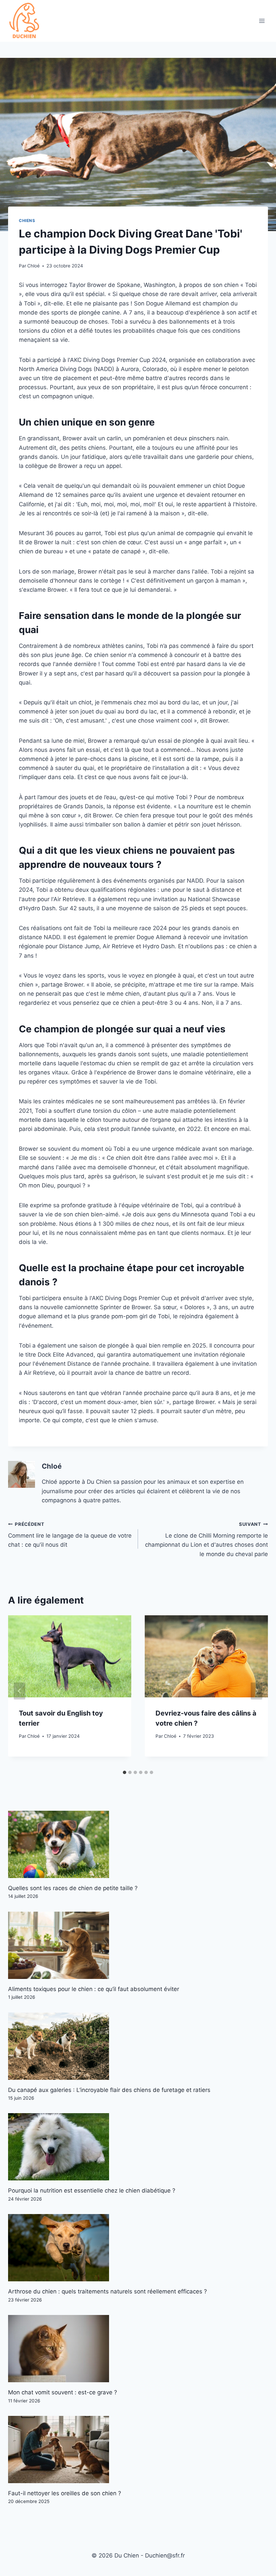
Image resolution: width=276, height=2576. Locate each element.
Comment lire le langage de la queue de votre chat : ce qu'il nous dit (70, 1535)
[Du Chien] (25, 21)
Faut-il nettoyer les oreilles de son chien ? (65, 2493)
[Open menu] (262, 21)
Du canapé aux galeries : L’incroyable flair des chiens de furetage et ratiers (109, 2090)
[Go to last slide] (20, 1691)
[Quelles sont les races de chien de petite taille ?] (138, 1844)
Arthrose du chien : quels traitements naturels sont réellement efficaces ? (108, 2291)
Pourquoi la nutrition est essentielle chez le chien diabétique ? (92, 2191)
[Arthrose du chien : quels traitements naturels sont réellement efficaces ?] (138, 2248)
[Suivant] (256, 1691)
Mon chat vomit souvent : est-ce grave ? (63, 2392)
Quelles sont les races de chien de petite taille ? (73, 1888)
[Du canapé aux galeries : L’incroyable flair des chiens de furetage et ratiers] (138, 2046)
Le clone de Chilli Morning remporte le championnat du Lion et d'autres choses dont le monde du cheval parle (206, 1539)
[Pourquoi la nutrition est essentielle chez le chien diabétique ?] (138, 2147)
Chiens (27, 220)
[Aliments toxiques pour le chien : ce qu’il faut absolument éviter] (138, 1945)
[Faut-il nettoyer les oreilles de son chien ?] (138, 2450)
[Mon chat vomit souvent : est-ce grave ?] (138, 2349)
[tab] (125, 1772)
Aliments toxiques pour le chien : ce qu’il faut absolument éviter (94, 1989)
